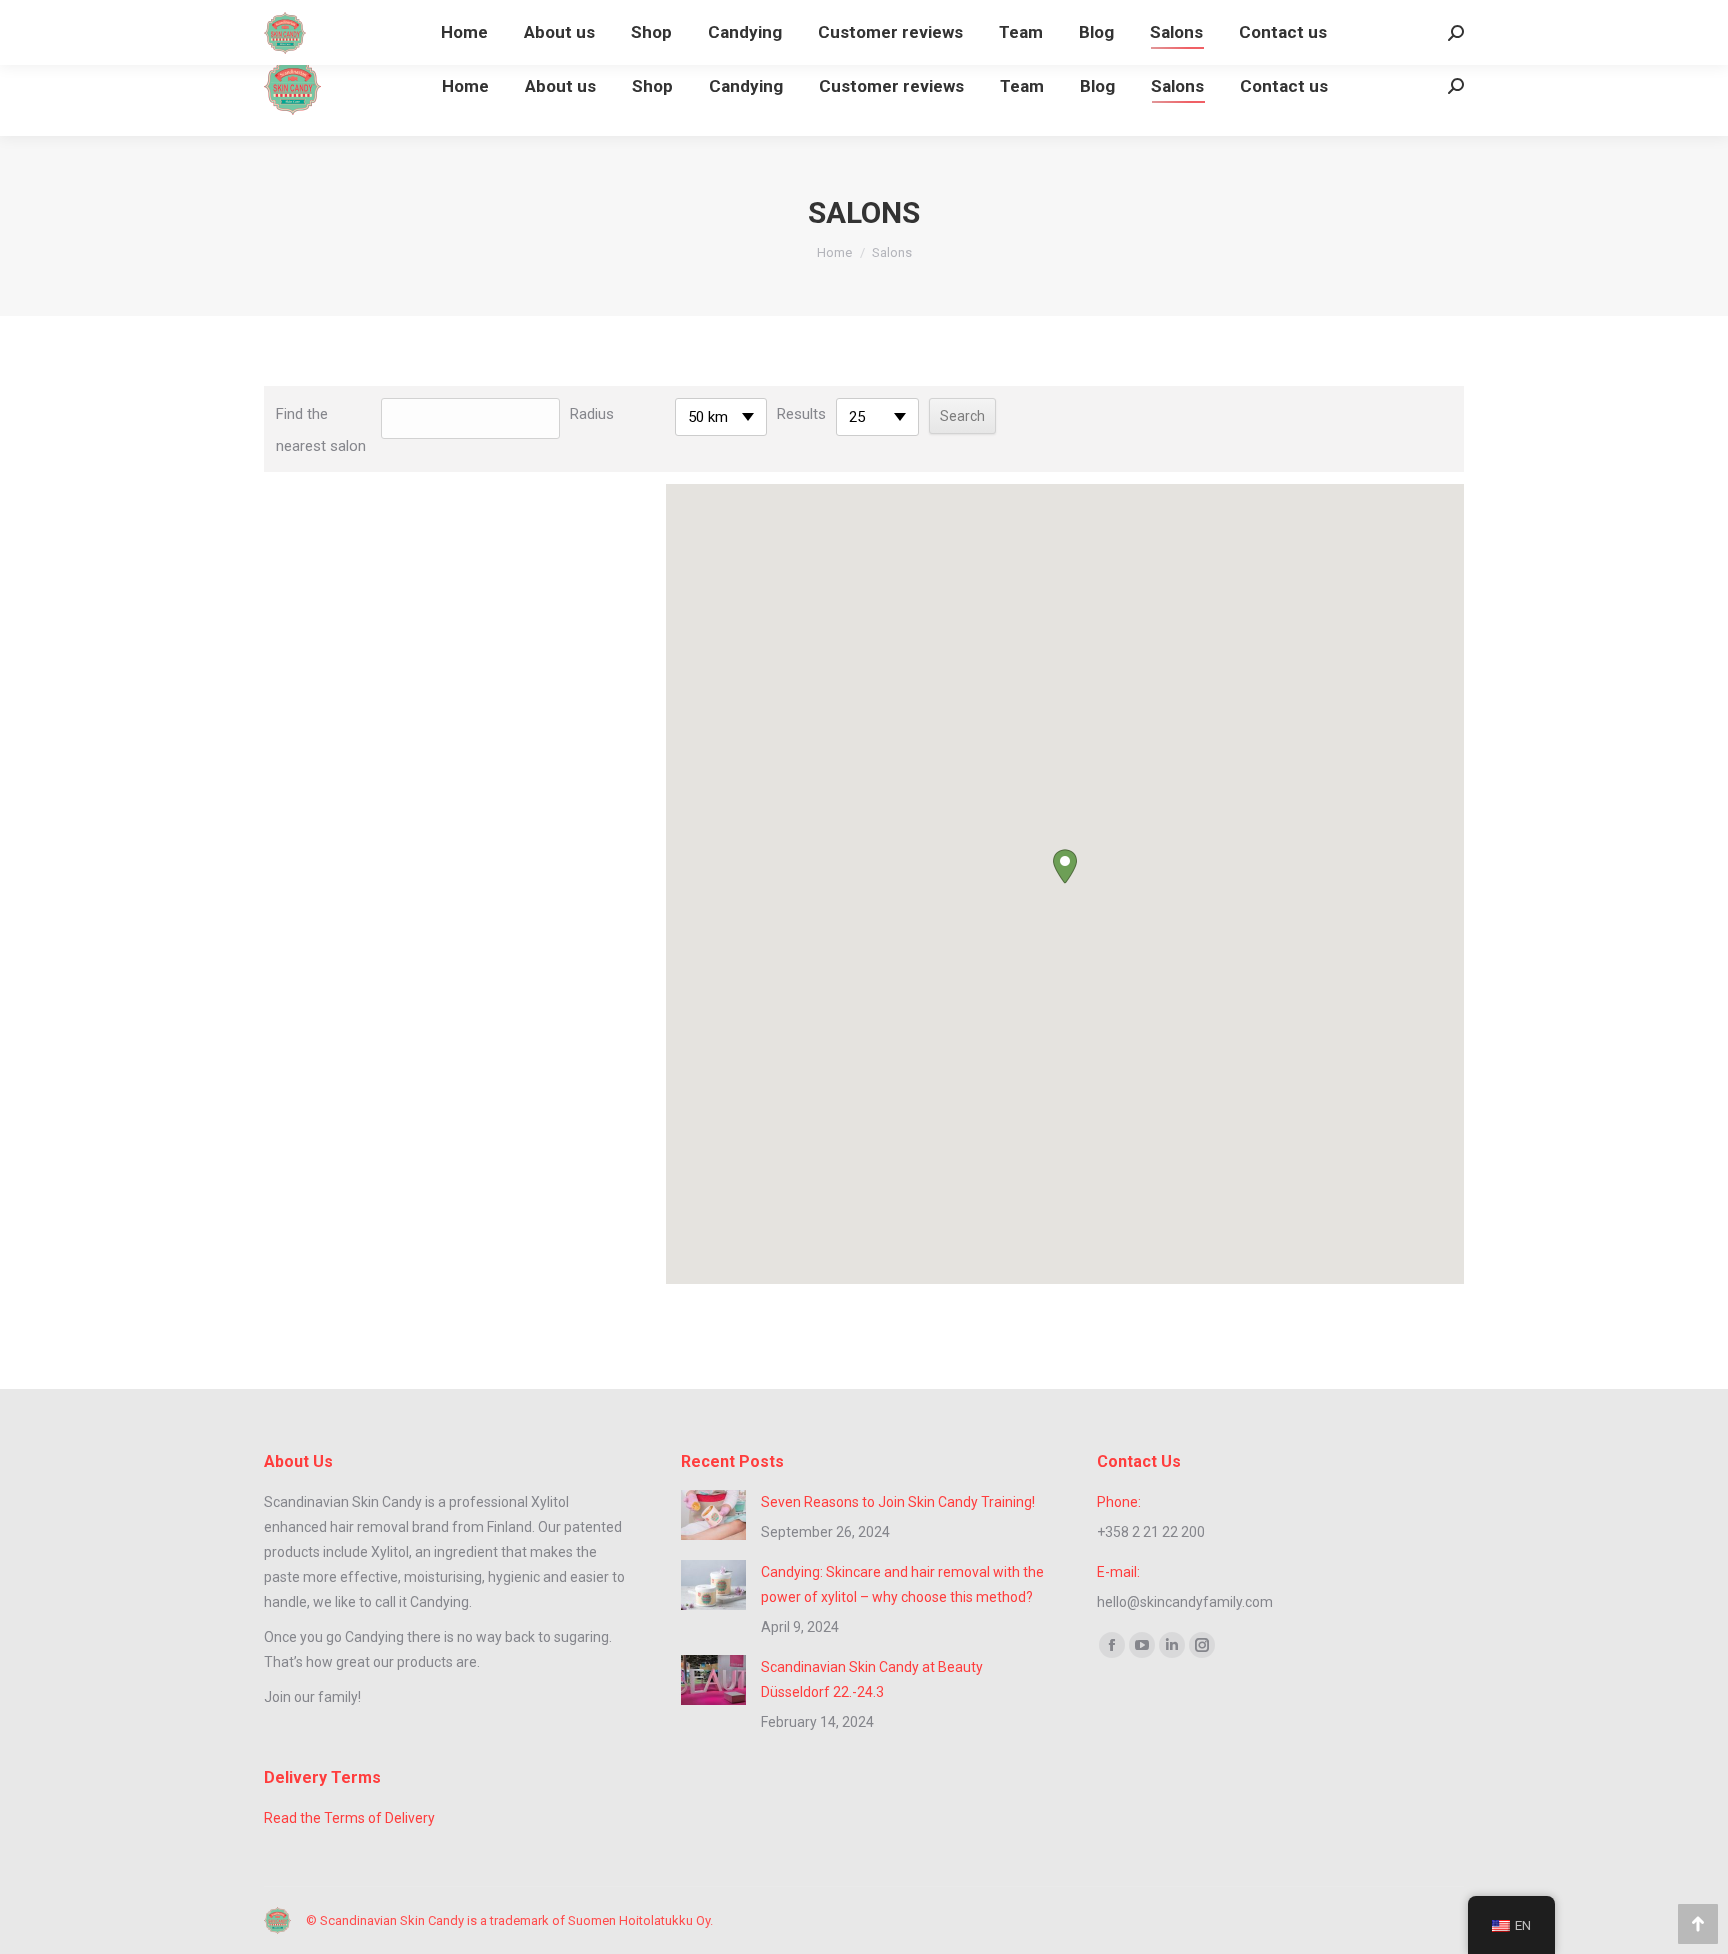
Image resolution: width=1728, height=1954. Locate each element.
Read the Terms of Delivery (349, 1818)
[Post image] (713, 1515)
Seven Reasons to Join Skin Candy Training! (898, 1502)
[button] (1065, 866)
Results (801, 414)
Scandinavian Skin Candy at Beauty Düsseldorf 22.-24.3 (872, 1679)
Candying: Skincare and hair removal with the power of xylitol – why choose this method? (902, 1584)
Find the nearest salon (321, 430)
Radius (592, 414)
